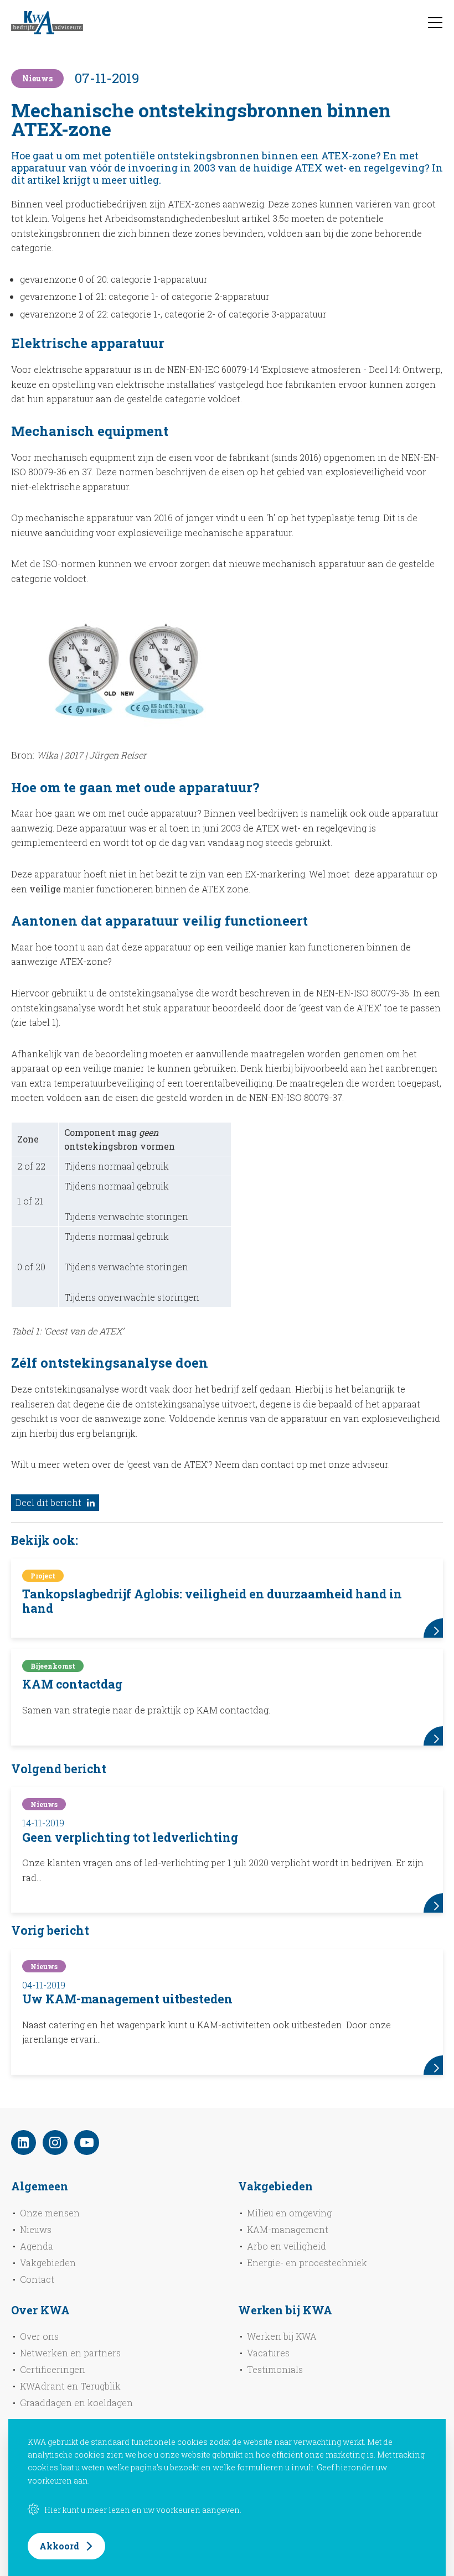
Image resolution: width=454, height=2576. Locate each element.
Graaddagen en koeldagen (76, 2403)
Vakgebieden (48, 2263)
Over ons (39, 2336)
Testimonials (275, 2369)
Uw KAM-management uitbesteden (127, 1999)
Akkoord (59, 2546)
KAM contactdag (72, 1684)
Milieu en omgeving (289, 2213)
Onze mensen (50, 2213)
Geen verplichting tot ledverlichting (130, 1837)
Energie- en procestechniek (307, 2263)
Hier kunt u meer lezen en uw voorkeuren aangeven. (143, 2510)
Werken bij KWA (282, 2336)
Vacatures (268, 2353)
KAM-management (288, 2229)
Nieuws (36, 2229)
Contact (37, 2279)
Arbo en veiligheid (287, 2246)
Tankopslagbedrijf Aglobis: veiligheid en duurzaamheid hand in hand (212, 1601)
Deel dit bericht (48, 1502)
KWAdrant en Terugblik (70, 2386)
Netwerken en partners (70, 2353)
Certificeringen (53, 2369)
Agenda (37, 2246)
